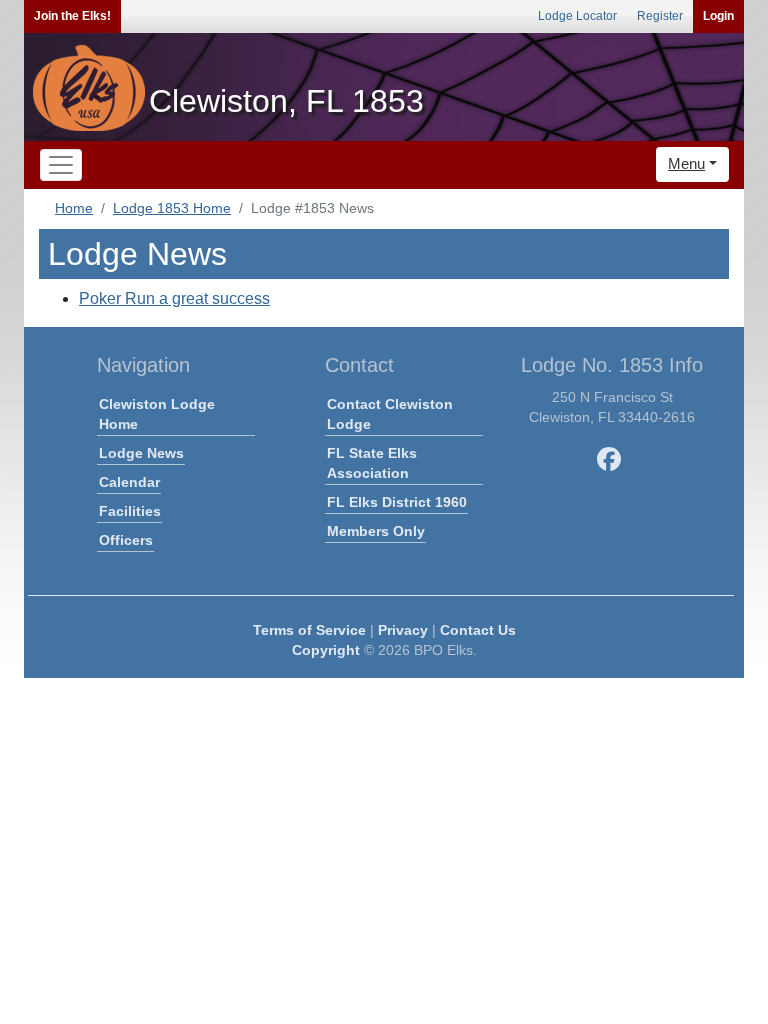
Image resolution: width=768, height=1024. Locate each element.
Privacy (403, 630)
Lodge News (141, 453)
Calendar (129, 482)
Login (718, 16)
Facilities (130, 511)
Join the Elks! (72, 16)
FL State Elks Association (372, 463)
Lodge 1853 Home (172, 208)
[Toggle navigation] (61, 165)
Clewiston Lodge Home (157, 414)
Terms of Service (309, 630)
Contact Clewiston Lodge (390, 414)
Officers (126, 540)
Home (74, 208)
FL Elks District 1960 (397, 502)
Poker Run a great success (174, 298)
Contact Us (478, 630)
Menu (686, 163)
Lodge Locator (577, 16)
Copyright (326, 650)
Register (660, 16)
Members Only (376, 531)
